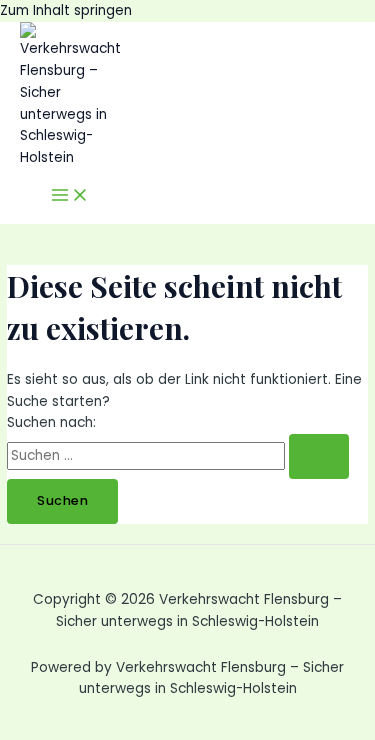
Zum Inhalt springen (66, 10)
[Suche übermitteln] (319, 456)
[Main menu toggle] (70, 196)
